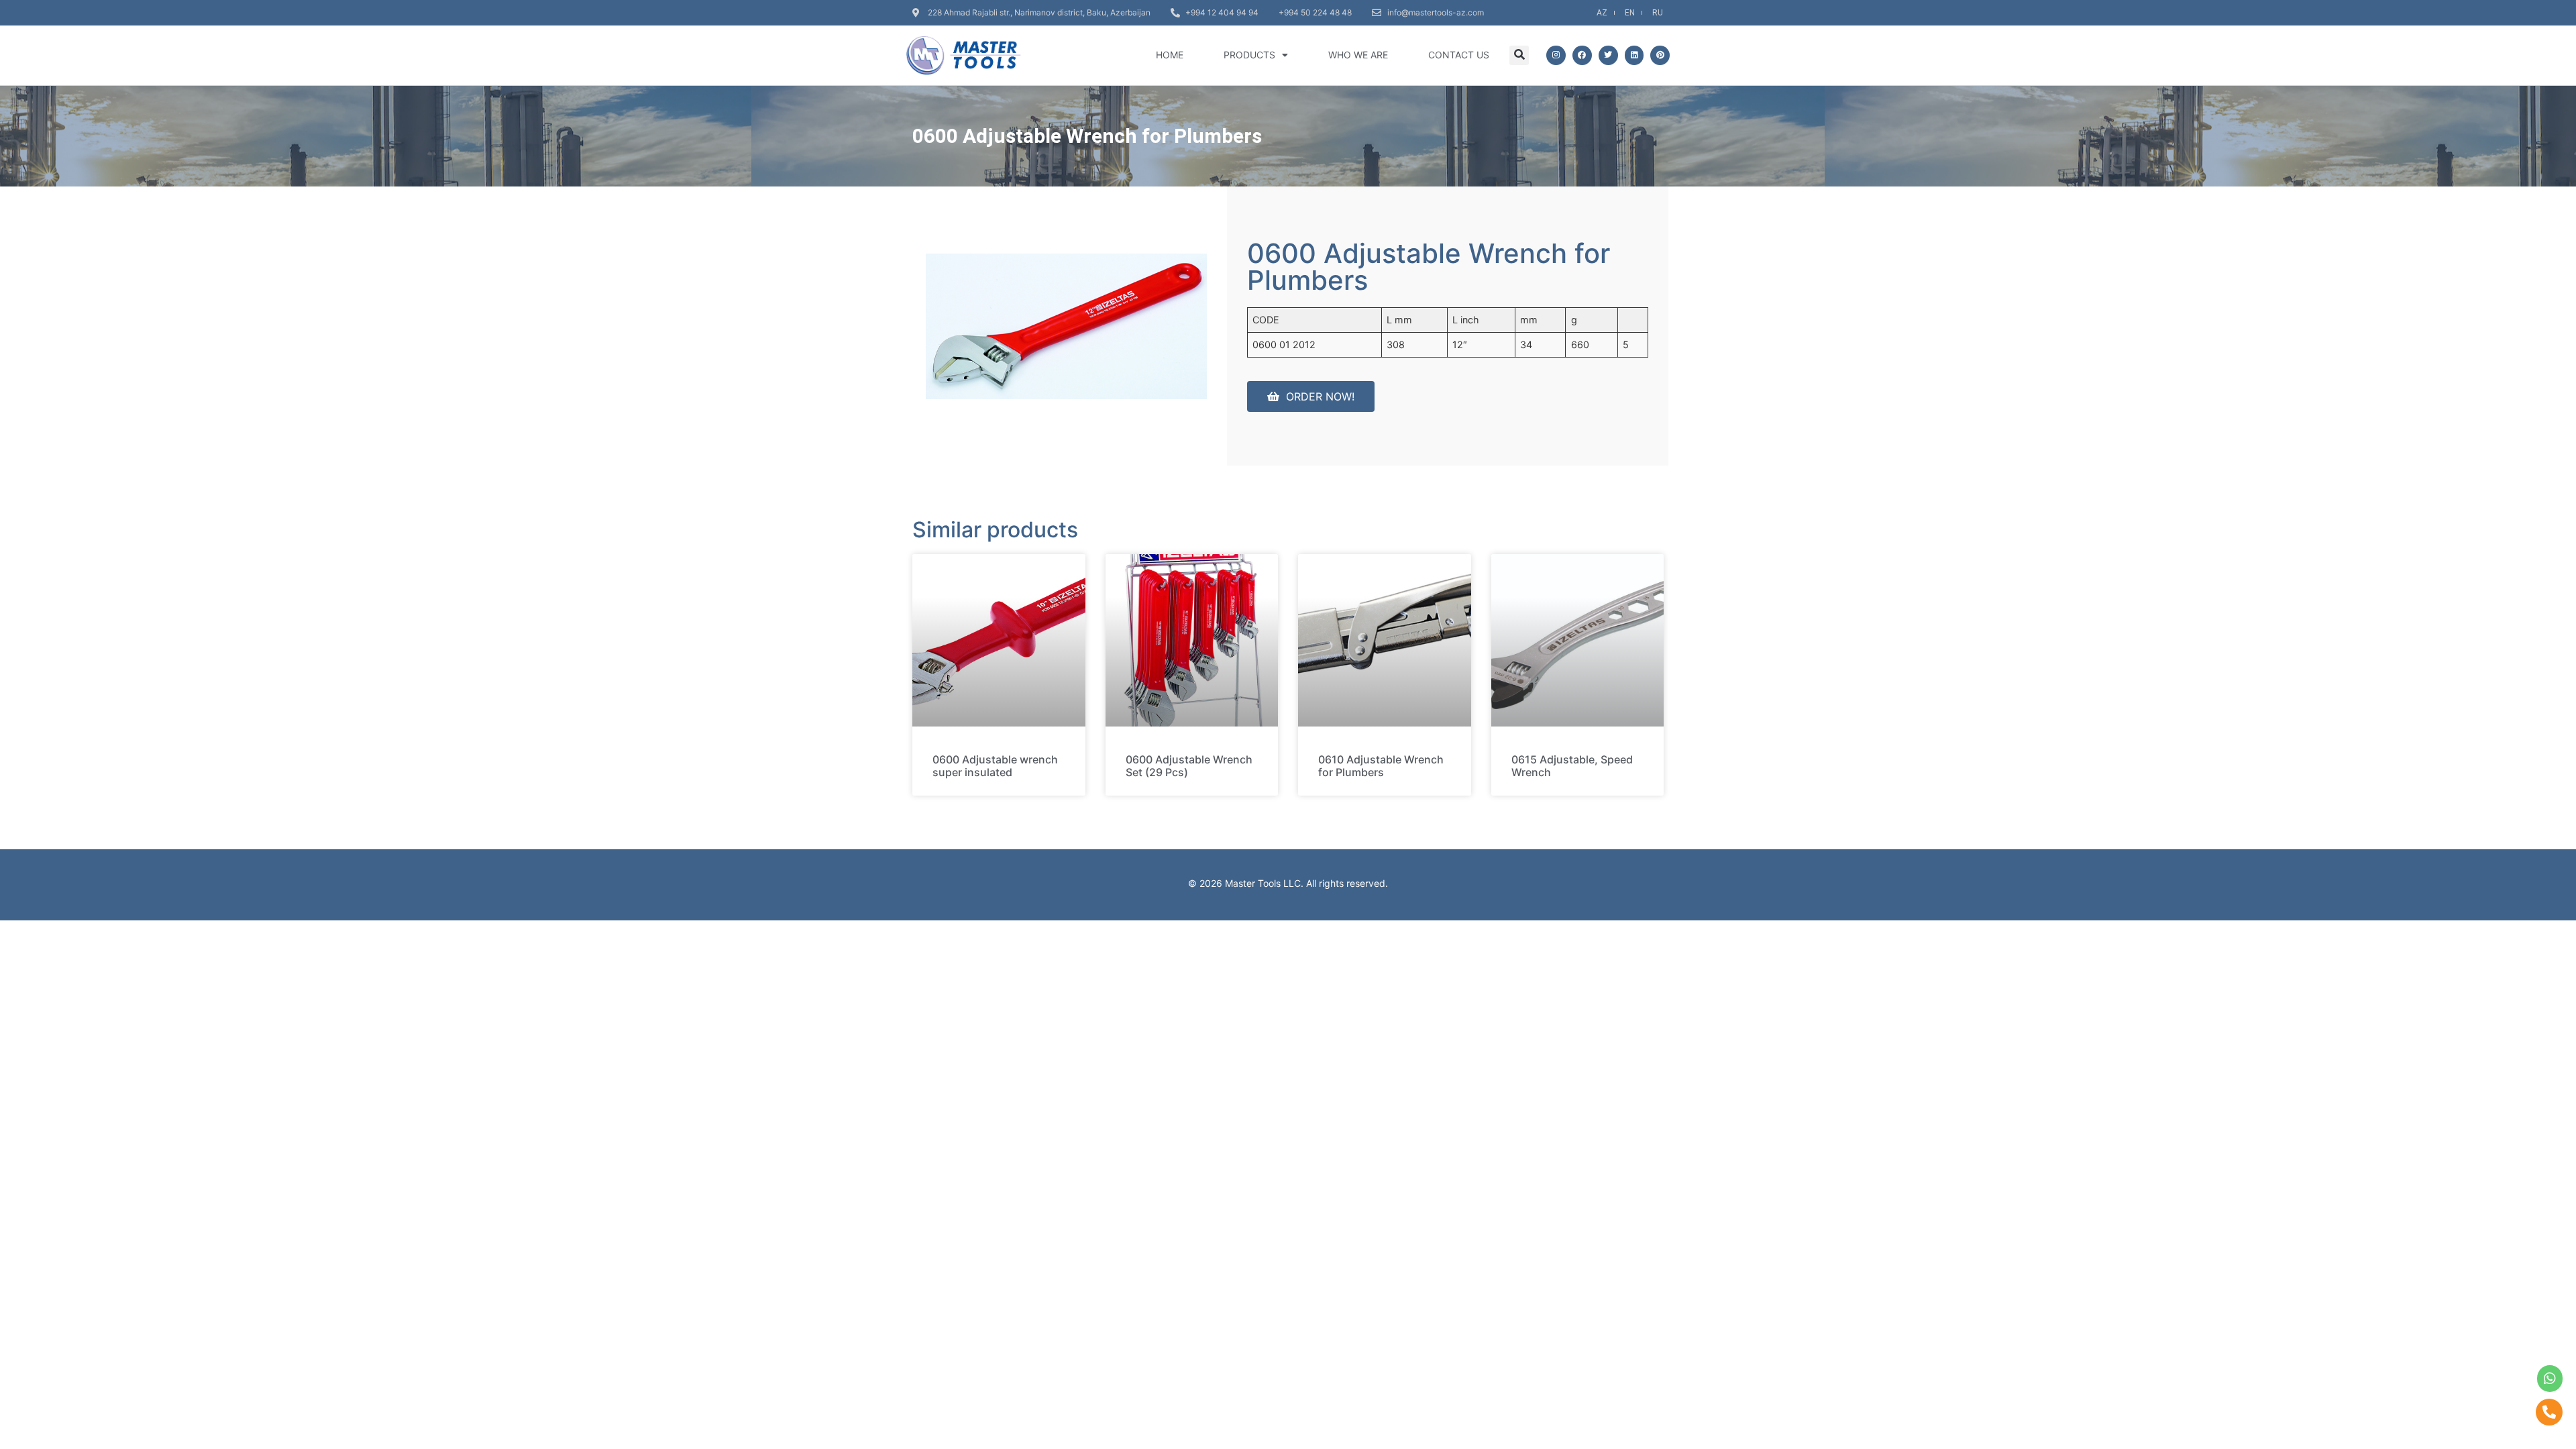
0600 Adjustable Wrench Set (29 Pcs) (1189, 766)
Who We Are (1358, 55)
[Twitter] (1608, 55)
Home (1170, 55)
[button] (1519, 55)
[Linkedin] (1634, 55)
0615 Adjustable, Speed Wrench (1572, 766)
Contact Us (1459, 55)
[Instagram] (1556, 55)
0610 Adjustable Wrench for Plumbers (1381, 766)
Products (1249, 55)
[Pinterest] (1660, 55)
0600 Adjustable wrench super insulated (995, 766)
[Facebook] (1582, 55)
